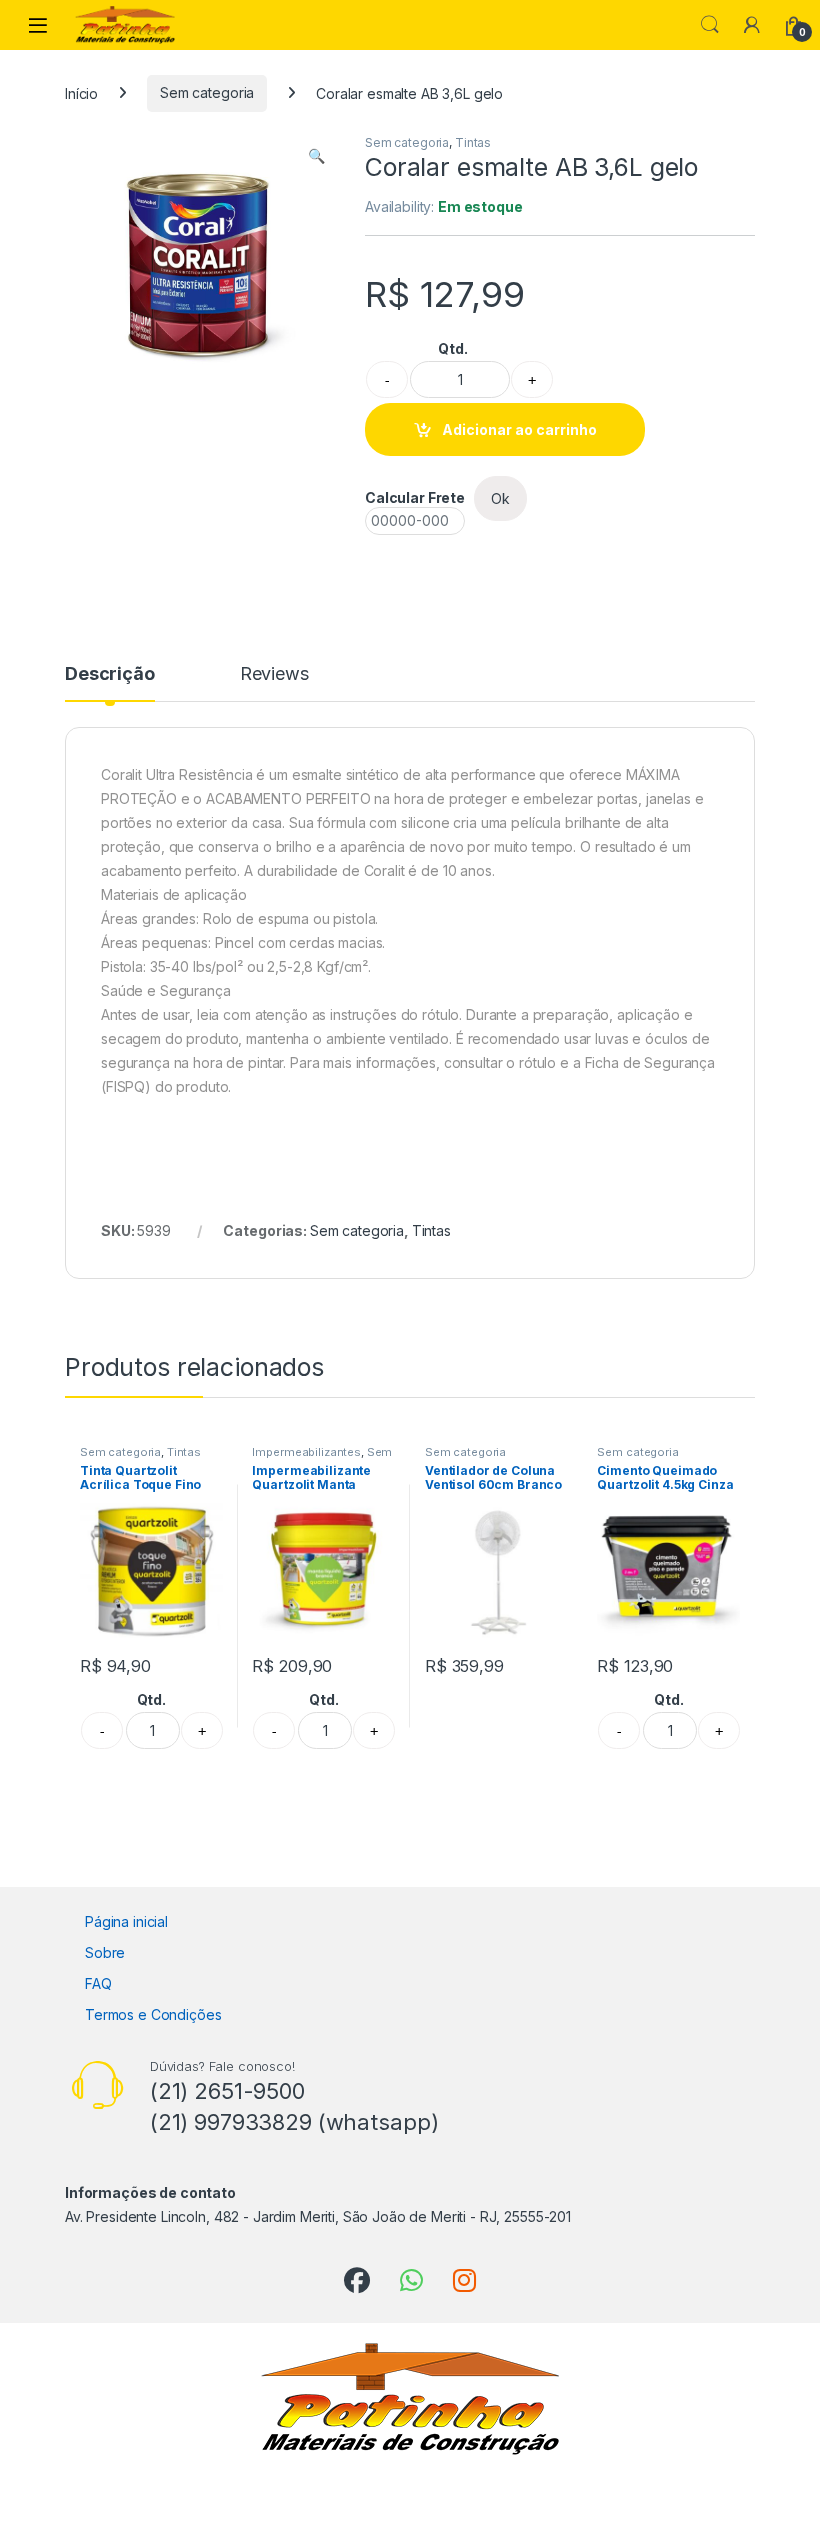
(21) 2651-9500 (227, 2091)
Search (710, 25)
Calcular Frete (415, 497)
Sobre (105, 1952)
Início (81, 92)
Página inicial (126, 1921)
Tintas (473, 142)
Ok (500, 498)
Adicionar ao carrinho (519, 429)
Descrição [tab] (110, 674)
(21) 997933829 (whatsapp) (294, 2122)
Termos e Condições (153, 2014)
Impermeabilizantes (306, 1452)
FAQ (98, 1983)
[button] (316, 156)
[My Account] (752, 25)
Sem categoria (207, 92)
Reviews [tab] (274, 674)
